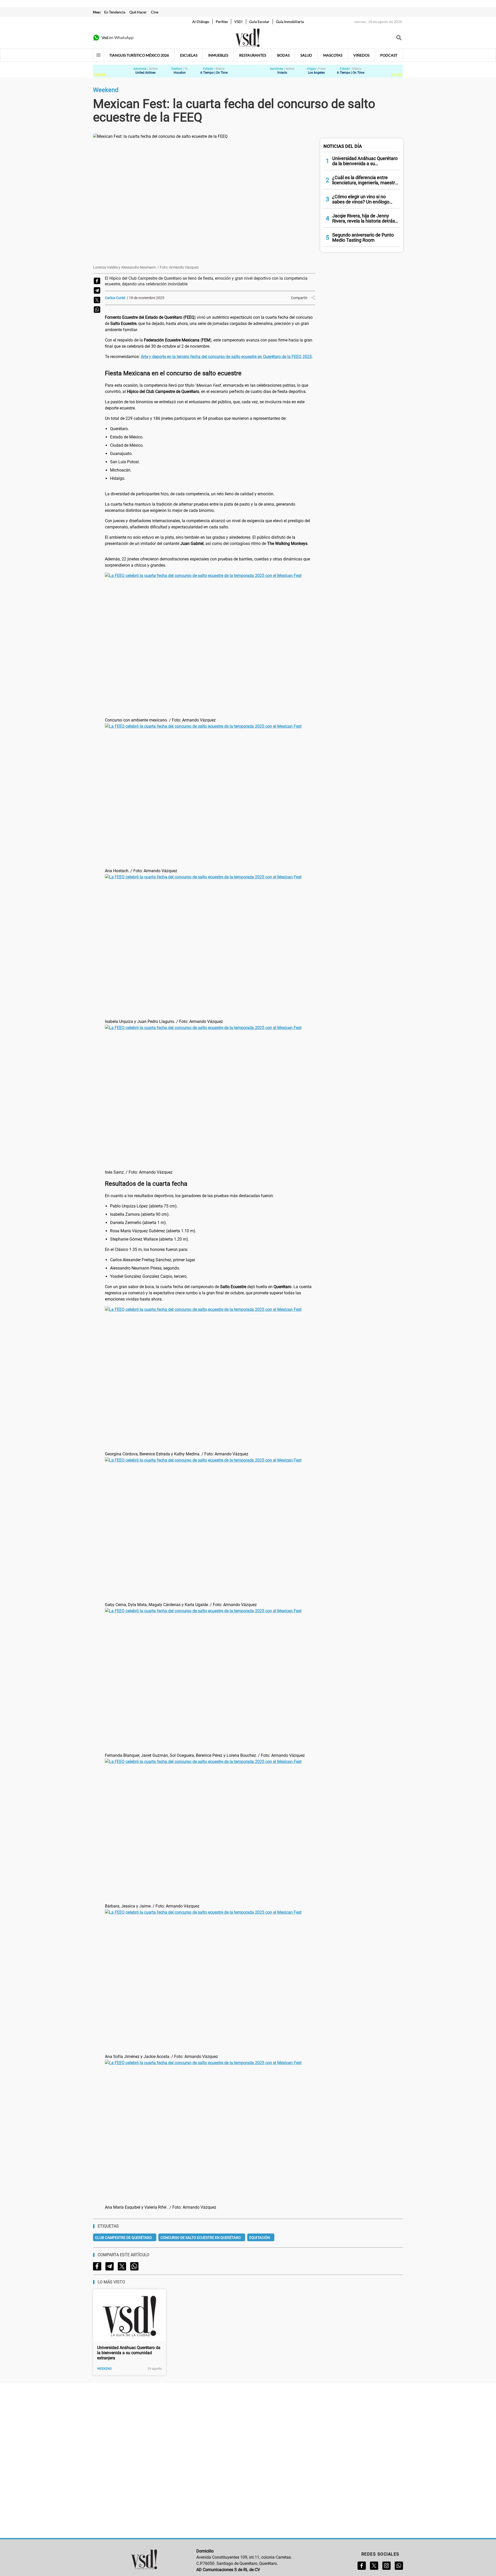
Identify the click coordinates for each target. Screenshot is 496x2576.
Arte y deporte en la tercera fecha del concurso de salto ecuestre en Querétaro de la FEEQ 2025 (226, 357)
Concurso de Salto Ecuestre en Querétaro (201, 2238)
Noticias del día (343, 146)
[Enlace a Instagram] (386, 2566)
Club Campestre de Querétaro (123, 2238)
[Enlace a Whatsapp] (399, 2566)
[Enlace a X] (374, 2566)
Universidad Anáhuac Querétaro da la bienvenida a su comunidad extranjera (129, 2353)
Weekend (104, 2369)
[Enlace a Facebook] (362, 2566)
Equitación (260, 2238)
